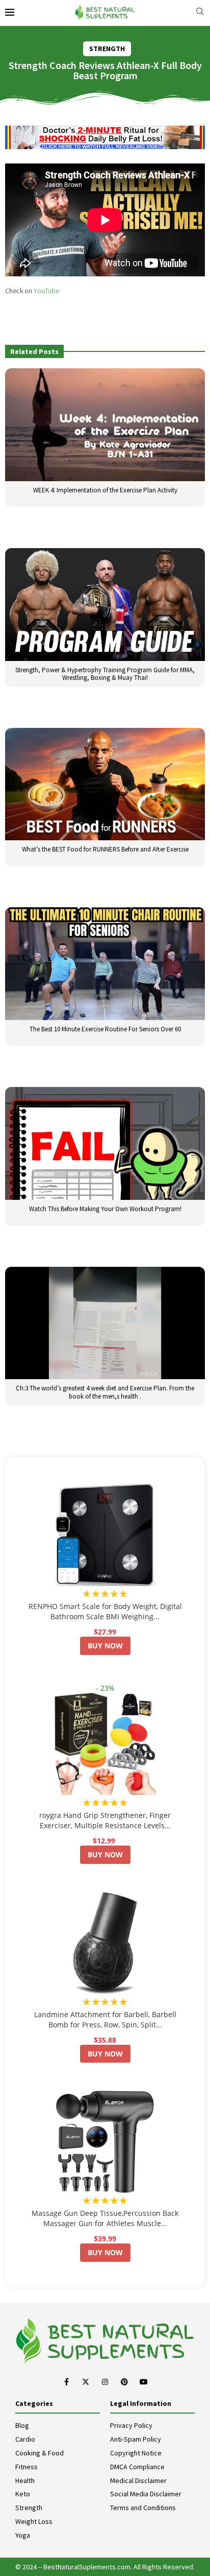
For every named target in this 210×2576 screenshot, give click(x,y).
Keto (23, 2494)
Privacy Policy (131, 2425)
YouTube (46, 291)
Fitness (27, 2467)
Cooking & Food (40, 2453)
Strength (29, 2508)
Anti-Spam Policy (136, 2439)
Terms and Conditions (143, 2508)
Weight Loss (34, 2521)
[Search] (200, 13)
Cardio (25, 2439)
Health (25, 2480)
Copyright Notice (136, 2453)
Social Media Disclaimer (146, 2494)
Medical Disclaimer (138, 2480)
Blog (22, 2425)
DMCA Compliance (137, 2467)
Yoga (23, 2535)
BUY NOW (105, 1646)
